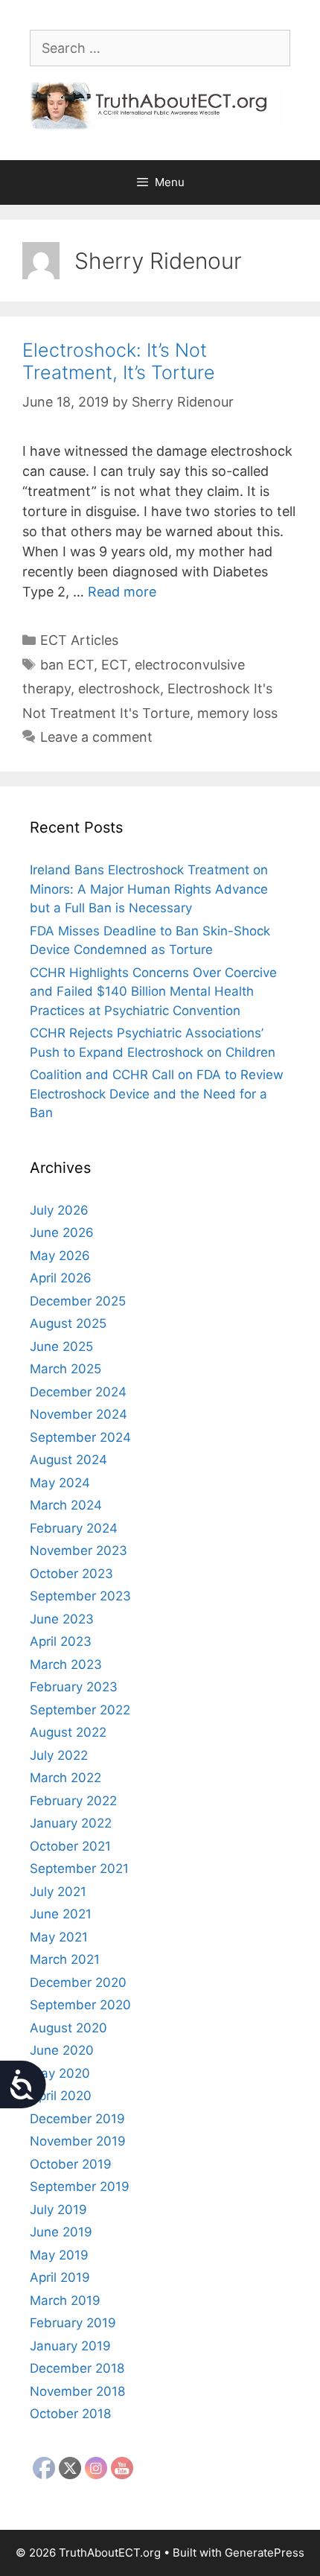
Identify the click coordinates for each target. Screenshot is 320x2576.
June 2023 (62, 1619)
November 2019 (78, 2141)
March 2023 (66, 1664)
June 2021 (61, 1914)
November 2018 (77, 2391)
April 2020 (61, 2096)
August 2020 (68, 2028)
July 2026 (59, 1210)
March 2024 (66, 1505)
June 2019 (61, 2232)
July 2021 (58, 1892)
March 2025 (65, 1369)
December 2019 (77, 2119)
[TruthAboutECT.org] (160, 105)
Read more (122, 592)
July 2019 (58, 2210)
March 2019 (65, 2300)
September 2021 (79, 1869)
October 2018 (70, 2414)
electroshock (119, 688)
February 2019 (73, 2323)
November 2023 (79, 1551)
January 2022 (71, 1823)
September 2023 (80, 1596)
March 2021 (65, 1959)
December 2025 (78, 1301)
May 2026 (60, 1256)
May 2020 (60, 2073)
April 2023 (61, 1641)
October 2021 (70, 1846)
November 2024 (79, 1414)
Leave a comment (96, 737)
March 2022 (65, 1778)
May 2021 (59, 1937)
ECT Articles (79, 640)
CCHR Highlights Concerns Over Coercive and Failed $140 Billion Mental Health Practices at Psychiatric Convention (153, 992)
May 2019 (59, 2255)
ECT (114, 665)
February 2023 (74, 1687)
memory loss (237, 713)
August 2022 (68, 1732)
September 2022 (80, 1710)
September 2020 (80, 2005)
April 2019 (60, 2277)
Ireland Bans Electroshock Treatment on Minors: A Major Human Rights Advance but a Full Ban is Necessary (149, 889)
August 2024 (68, 1460)
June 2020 (62, 2050)
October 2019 (71, 2164)
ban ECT (67, 665)
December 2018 (77, 2368)
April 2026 (61, 1278)
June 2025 (61, 1346)
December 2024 (78, 1392)
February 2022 (73, 1801)
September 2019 (80, 2187)
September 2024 (80, 1437)
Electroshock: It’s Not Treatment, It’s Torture (119, 361)
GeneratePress (265, 2553)
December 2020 (78, 1982)
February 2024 (74, 1528)
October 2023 (71, 1574)
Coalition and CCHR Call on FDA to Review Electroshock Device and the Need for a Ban (157, 1094)
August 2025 (68, 1323)
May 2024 (60, 1483)
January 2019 (70, 2346)
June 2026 (62, 1233)
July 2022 (59, 1755)
